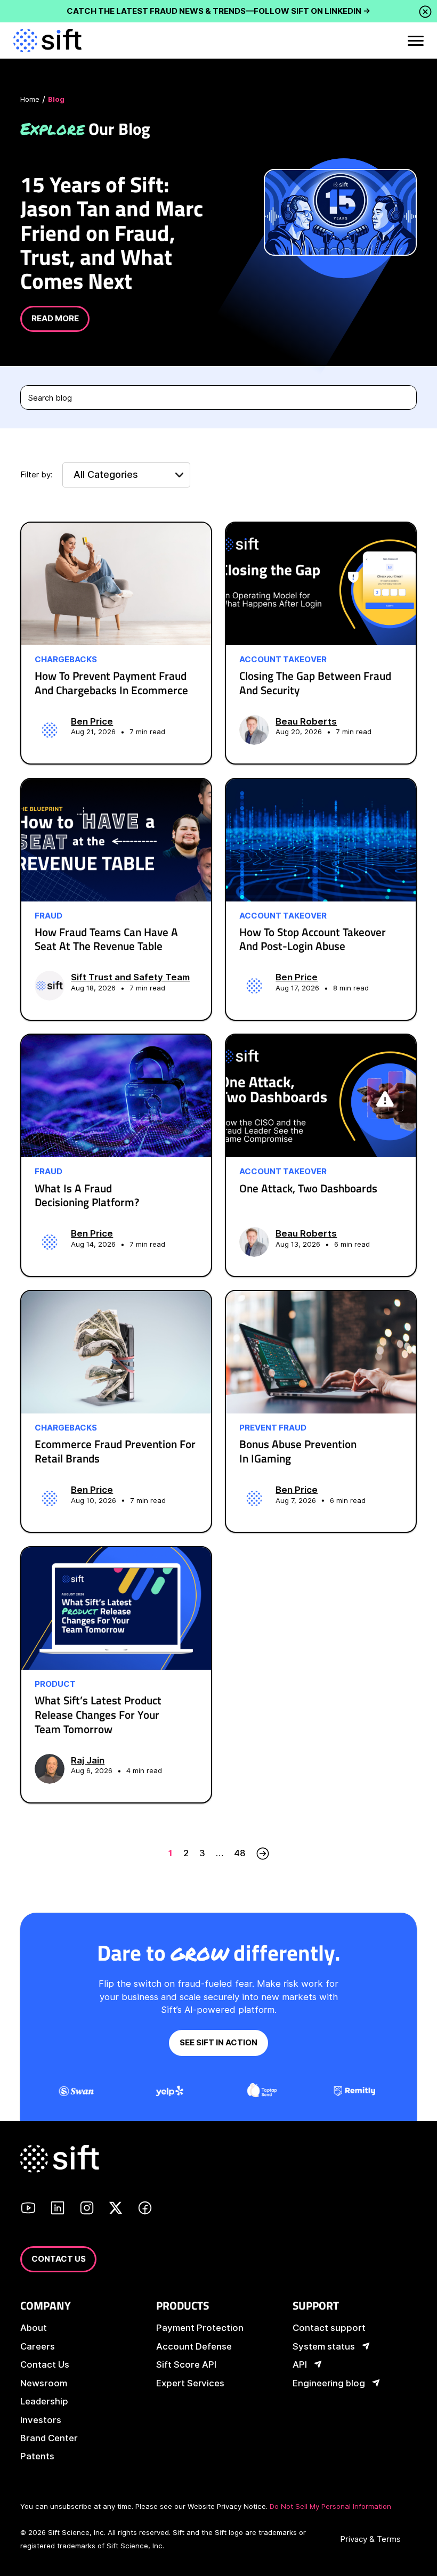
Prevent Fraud (273, 1428)
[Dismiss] (425, 12)
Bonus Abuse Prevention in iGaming (298, 1451)
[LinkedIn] (58, 2209)
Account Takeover (283, 660)
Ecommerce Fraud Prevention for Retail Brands (115, 1451)
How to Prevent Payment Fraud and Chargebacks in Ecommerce (111, 683)
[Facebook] (145, 2209)
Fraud (48, 916)
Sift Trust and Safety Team (130, 977)
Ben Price (92, 721)
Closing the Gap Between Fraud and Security (315, 683)
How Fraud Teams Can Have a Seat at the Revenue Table (106, 939)
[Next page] (263, 1853)
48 (240, 1853)
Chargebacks (66, 660)
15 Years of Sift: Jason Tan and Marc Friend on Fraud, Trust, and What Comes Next (112, 232)
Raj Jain (88, 1760)
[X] (116, 2209)
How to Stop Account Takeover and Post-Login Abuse (313, 939)
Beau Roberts (306, 721)
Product (55, 1684)
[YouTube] (28, 2209)
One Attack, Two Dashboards (308, 1188)
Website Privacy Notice (227, 2506)
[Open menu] (415, 40)
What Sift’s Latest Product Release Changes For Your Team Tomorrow (98, 1714)
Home (30, 99)
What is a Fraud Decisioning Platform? (87, 1196)
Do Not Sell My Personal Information (330, 2506)
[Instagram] (87, 2209)
